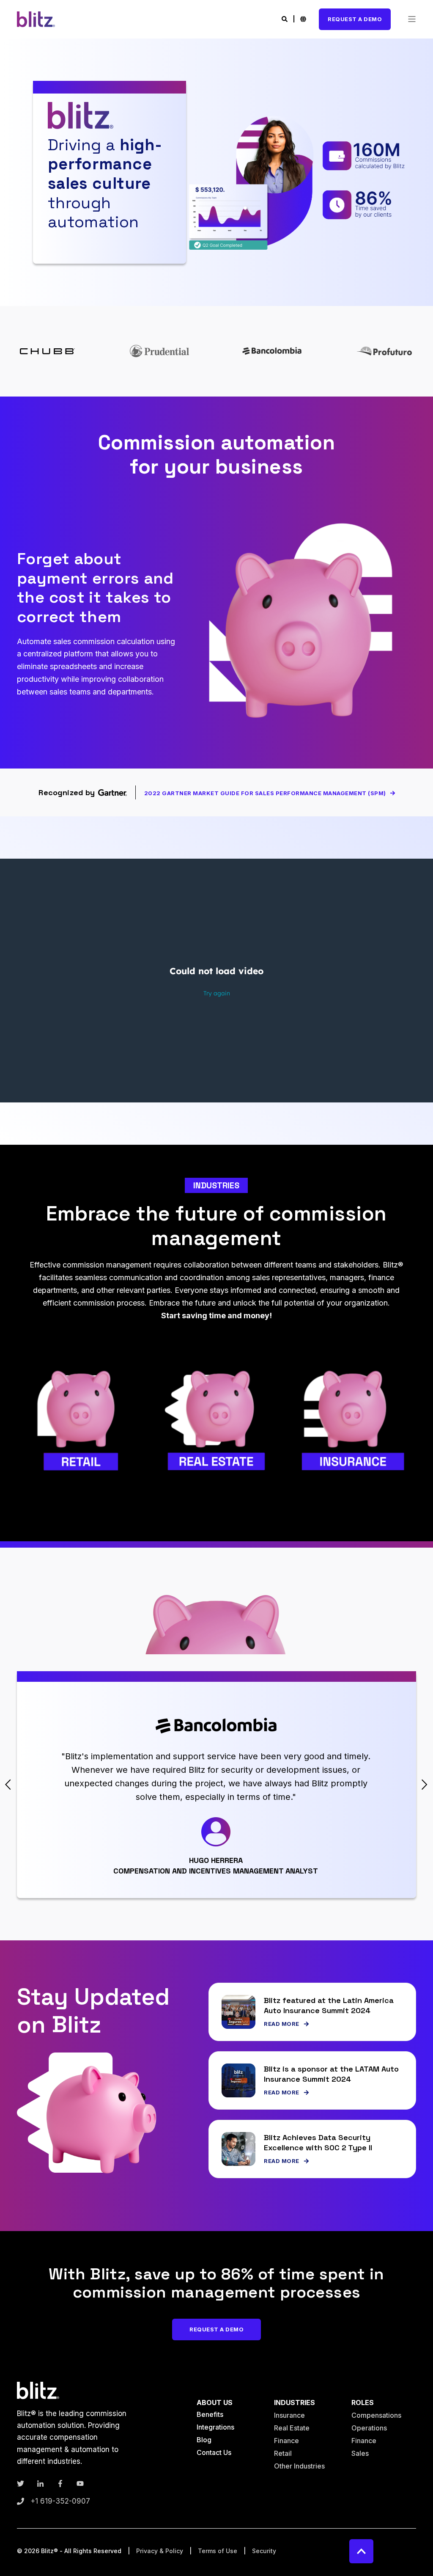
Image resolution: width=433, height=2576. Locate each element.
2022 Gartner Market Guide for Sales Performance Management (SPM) (265, 793)
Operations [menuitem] (369, 2428)
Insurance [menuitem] (289, 2415)
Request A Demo (355, 19)
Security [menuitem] (264, 2551)
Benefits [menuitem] (210, 2414)
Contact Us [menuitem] (214, 2452)
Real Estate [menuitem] (292, 2428)
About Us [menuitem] (215, 2403)
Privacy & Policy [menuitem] (160, 2551)
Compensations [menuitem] (376, 2415)
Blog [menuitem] (204, 2440)
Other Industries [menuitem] (299, 2466)
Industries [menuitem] (295, 2403)
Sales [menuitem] (360, 2453)
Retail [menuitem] (283, 2453)
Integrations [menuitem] (215, 2427)
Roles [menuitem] (363, 2403)
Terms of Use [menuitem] (218, 2551)
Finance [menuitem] (286, 2441)
